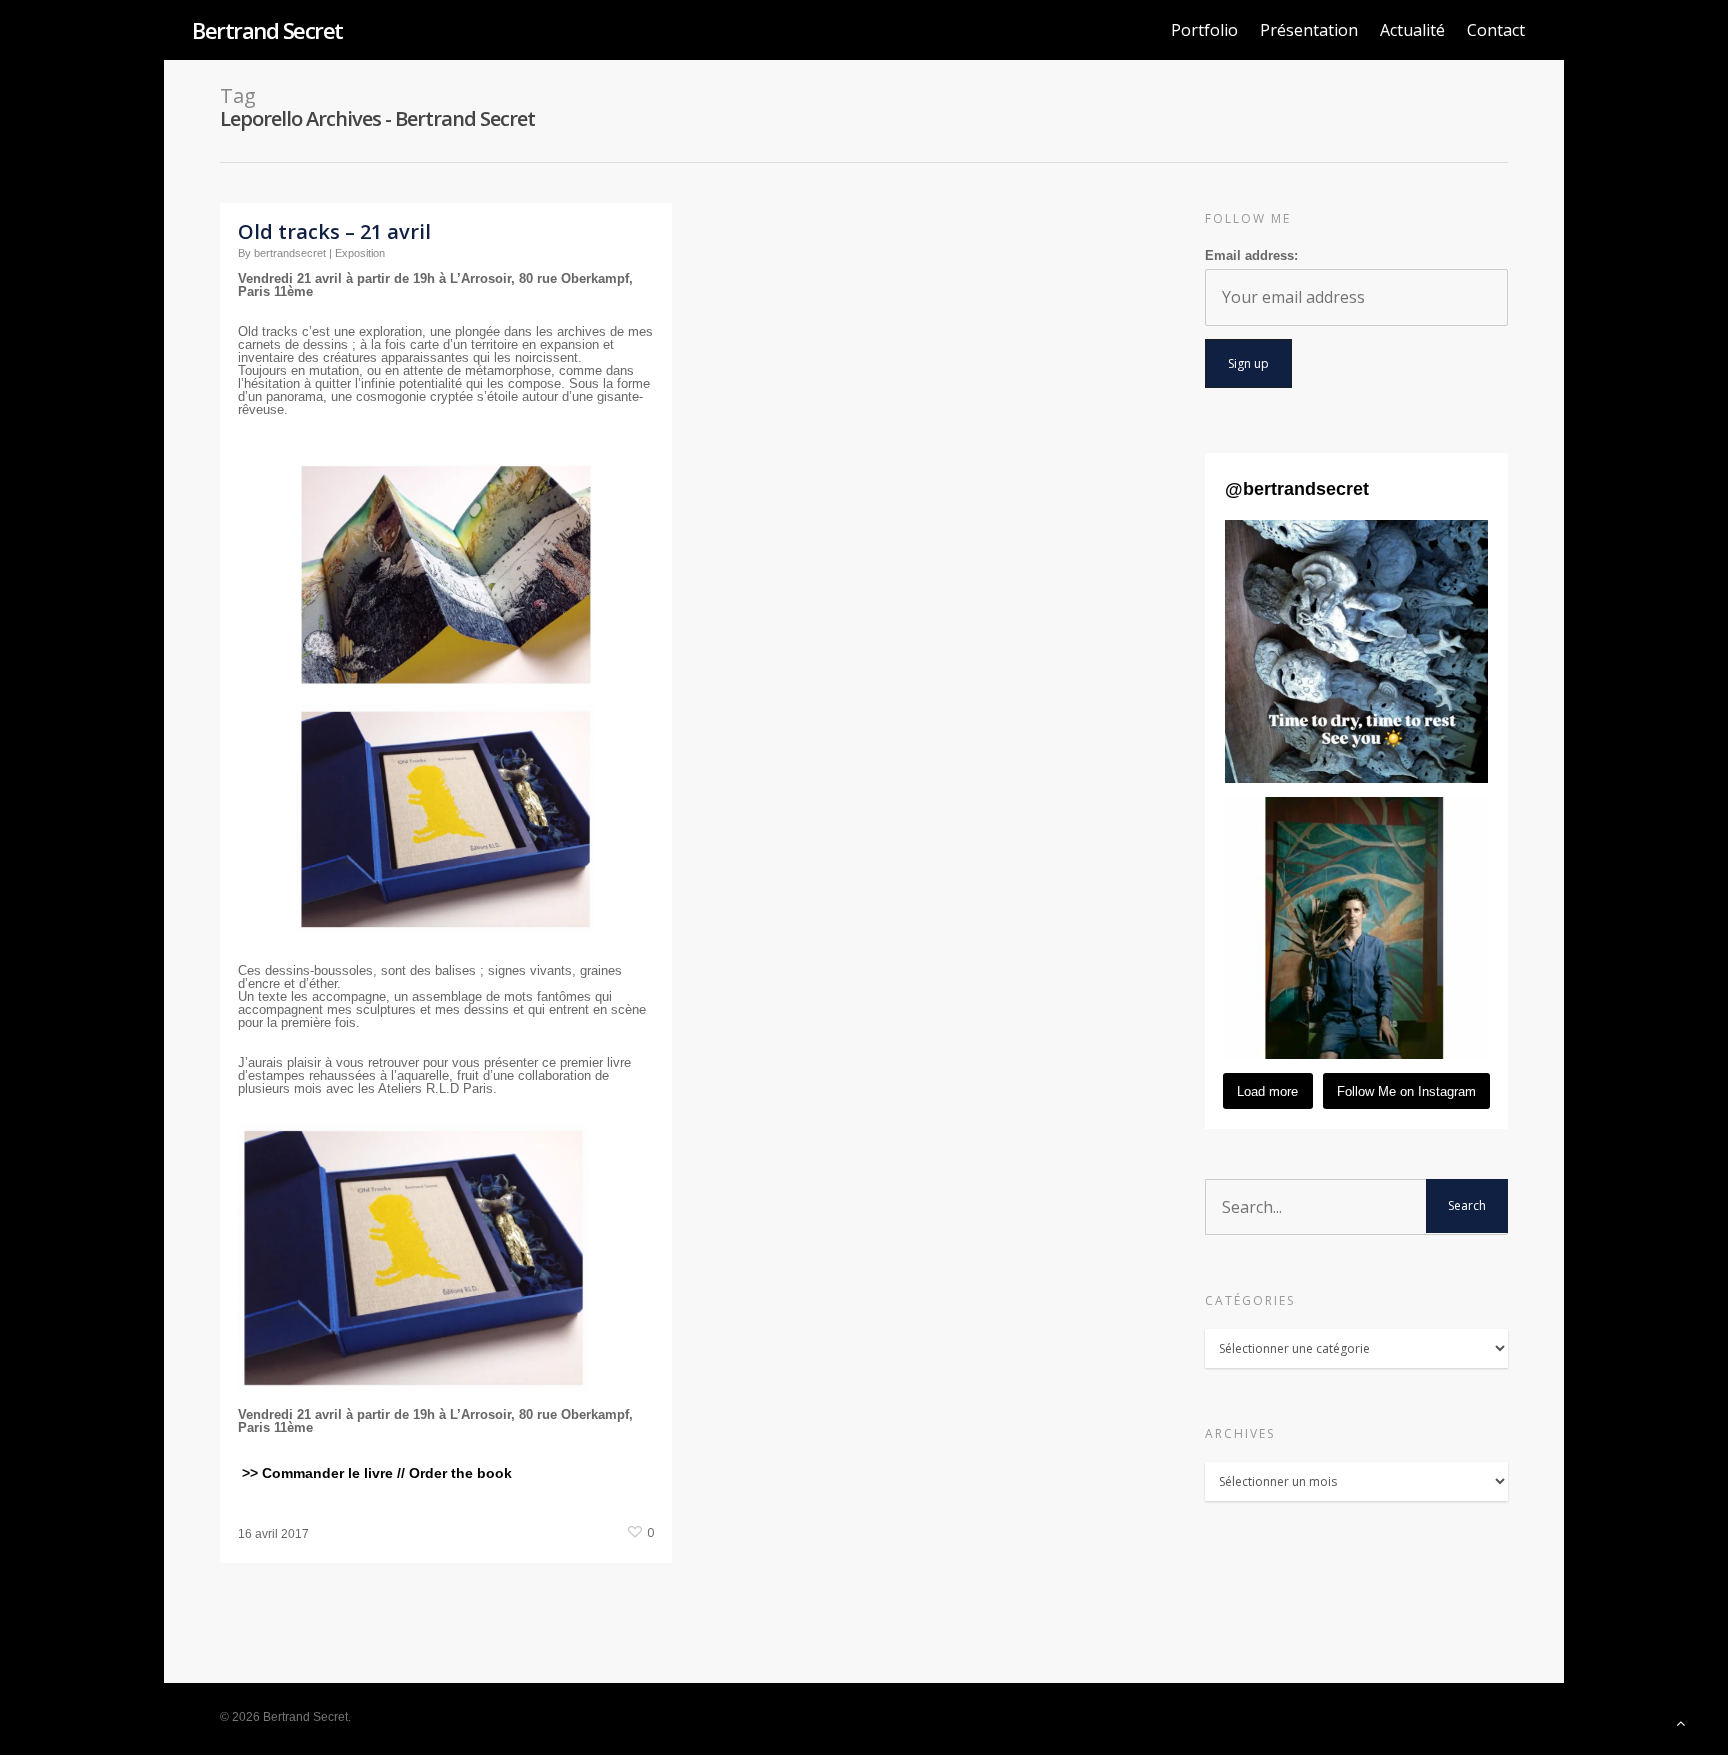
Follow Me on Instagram (1406, 1091)
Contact (1496, 30)
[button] (1356, 651)
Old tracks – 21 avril (334, 231)
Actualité (1412, 30)
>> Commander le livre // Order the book (375, 1473)
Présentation (1309, 30)
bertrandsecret (290, 253)
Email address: (1251, 255)
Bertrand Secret (267, 30)
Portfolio (1204, 30)
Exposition (360, 253)
